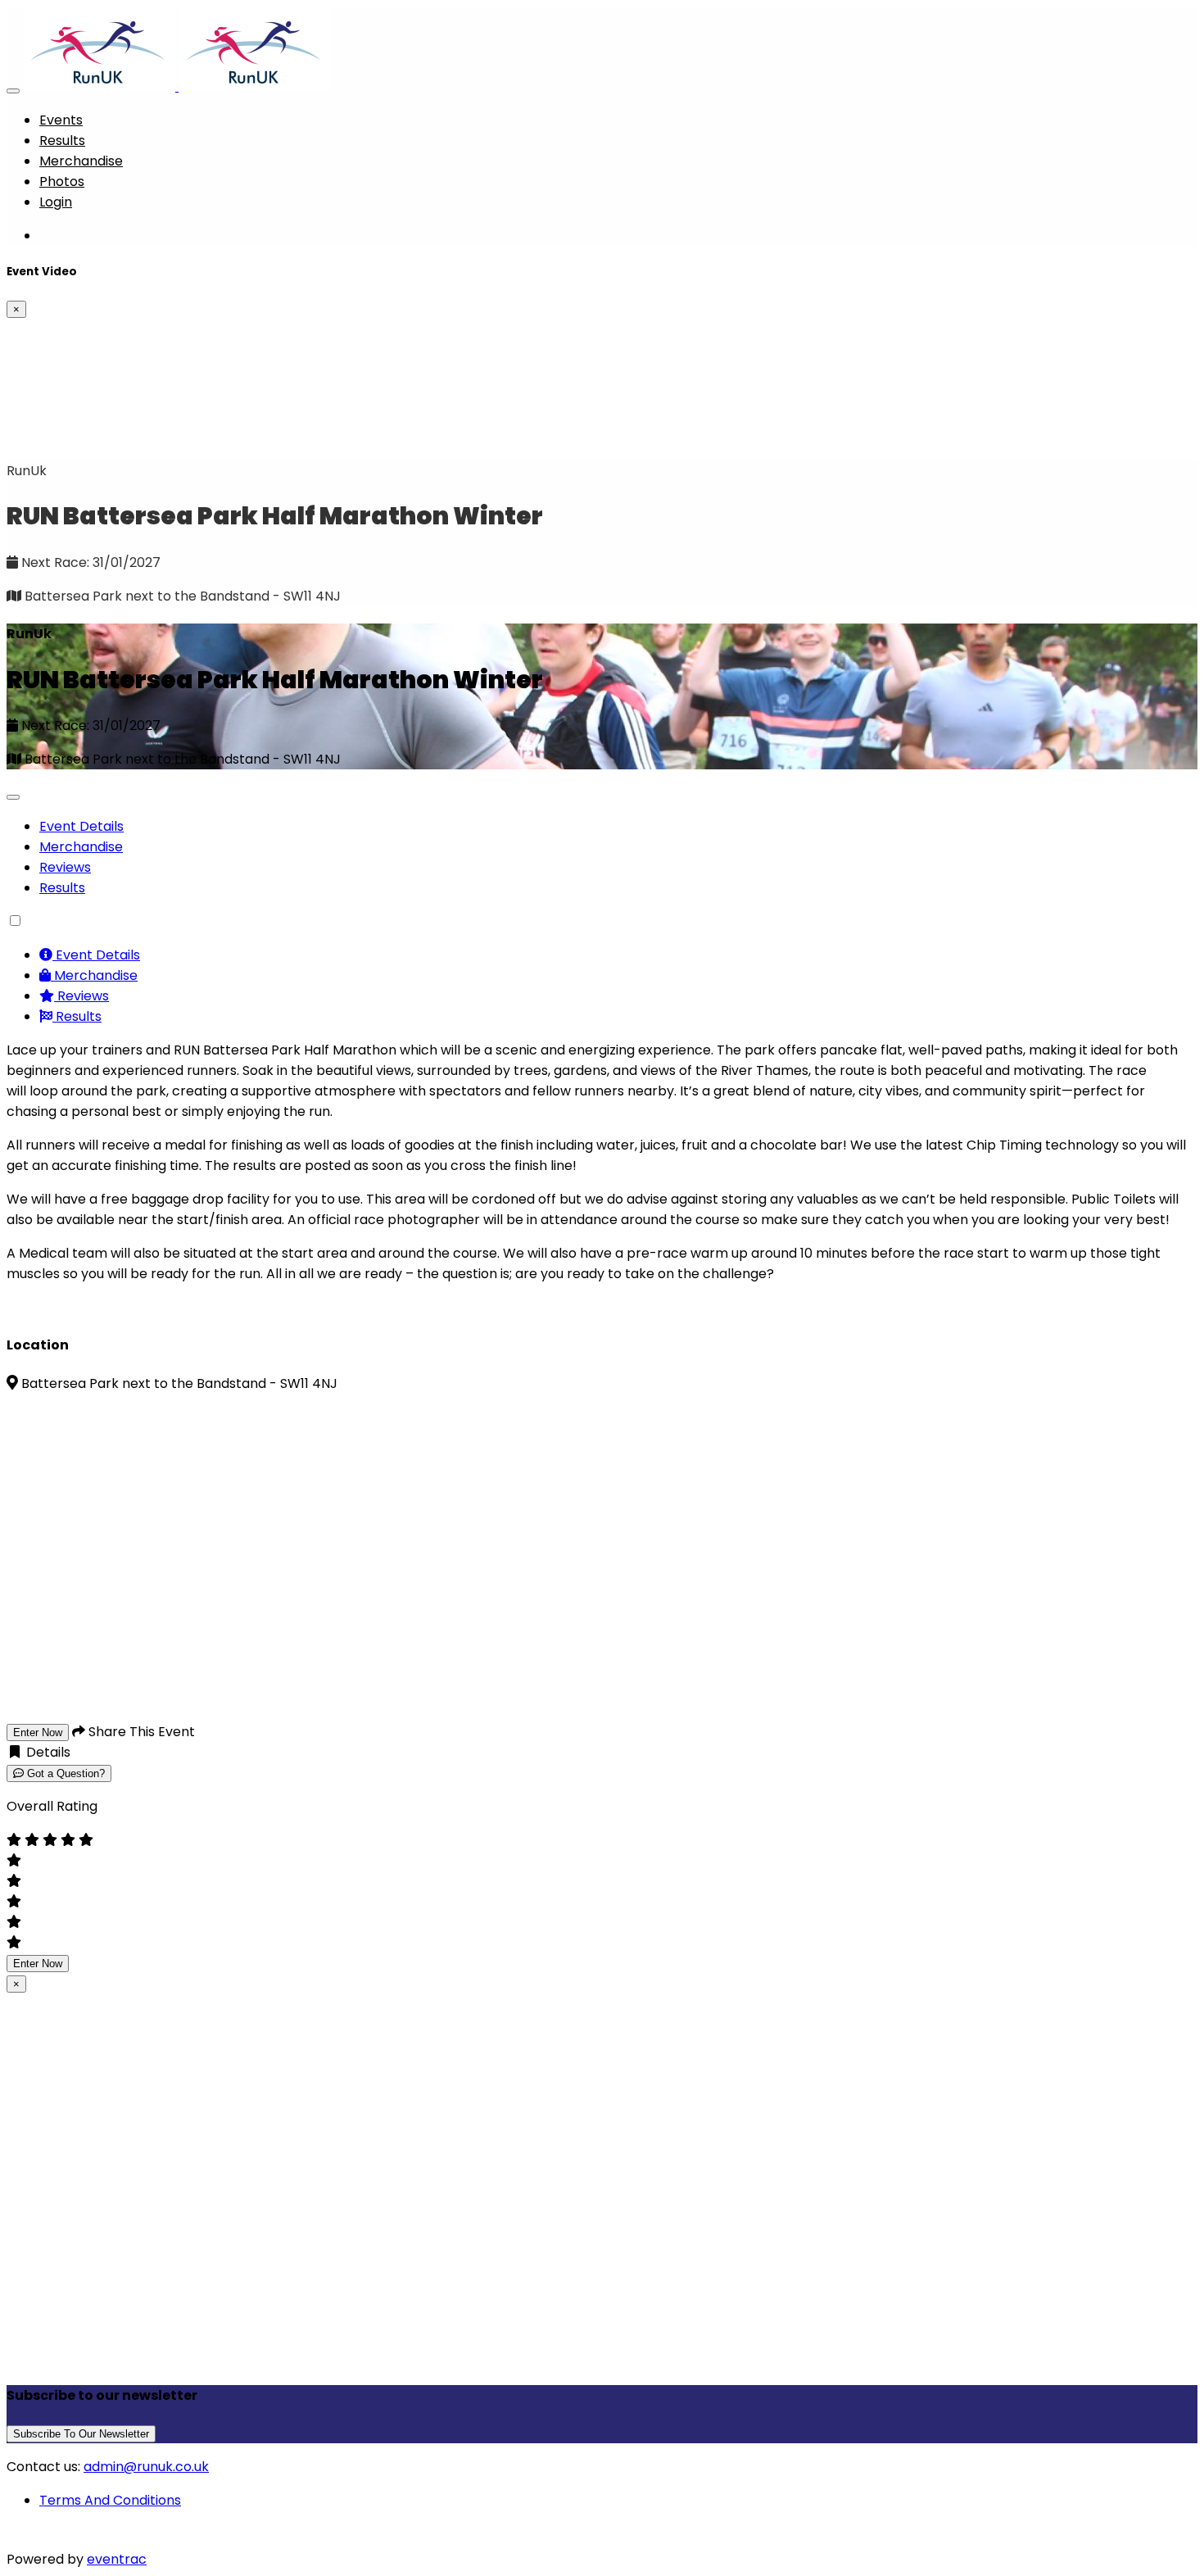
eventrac (117, 2559)
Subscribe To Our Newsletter (81, 2434)
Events (61, 120)
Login (56, 202)
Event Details (81, 826)
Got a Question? (64, 1773)
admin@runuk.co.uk (146, 2467)
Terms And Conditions (110, 2500)
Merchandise (81, 161)
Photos (62, 181)
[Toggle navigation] (13, 91)
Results (62, 141)
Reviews (65, 867)
